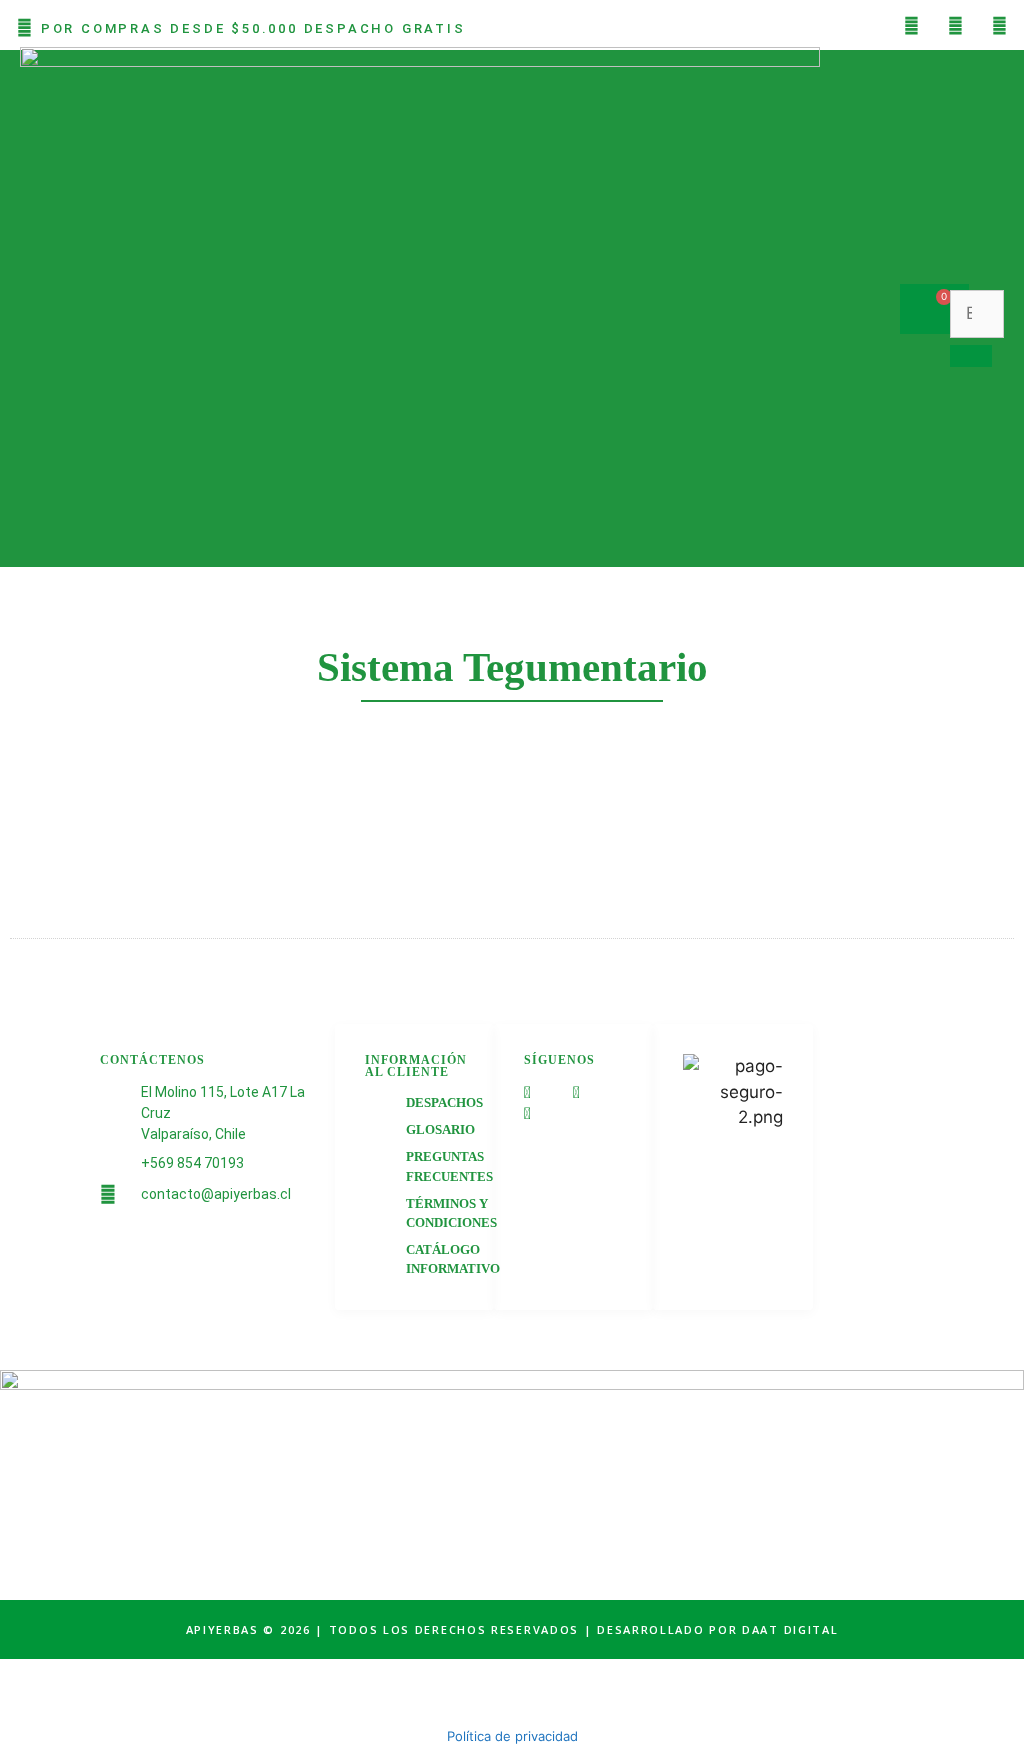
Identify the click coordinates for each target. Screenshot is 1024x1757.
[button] (212, 308)
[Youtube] (999, 25)
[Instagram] (955, 25)
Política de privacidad (512, 1736)
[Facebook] (911, 25)
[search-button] (971, 356)
